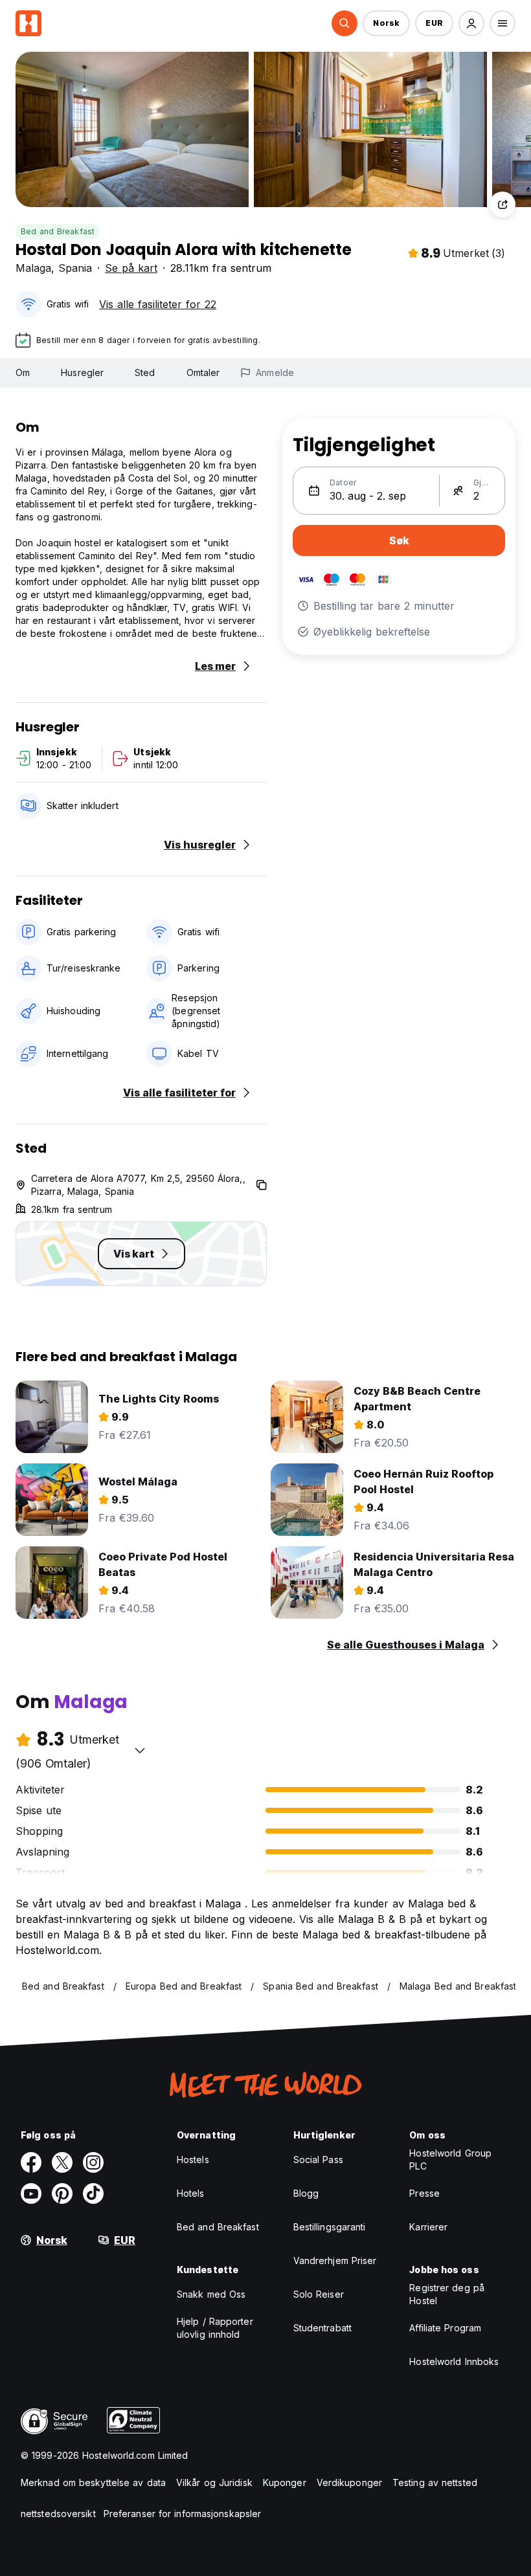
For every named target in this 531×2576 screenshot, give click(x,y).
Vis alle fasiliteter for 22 (158, 304)
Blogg (306, 2193)
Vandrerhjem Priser (335, 2260)
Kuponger (285, 2482)
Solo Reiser (319, 2294)
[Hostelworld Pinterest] (62, 2193)
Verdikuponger (349, 2482)
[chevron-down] (140, 1750)
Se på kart (131, 268)
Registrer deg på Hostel (447, 2294)
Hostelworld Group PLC (450, 2160)
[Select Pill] (345, 23)
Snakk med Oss (211, 2294)
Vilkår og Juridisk (214, 2482)
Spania (75, 268)
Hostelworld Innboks (454, 2361)
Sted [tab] (145, 372)
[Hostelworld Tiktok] (93, 2193)
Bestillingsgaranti (330, 2227)
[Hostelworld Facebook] (31, 2162)
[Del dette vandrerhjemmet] (503, 205)
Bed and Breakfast (58, 231)
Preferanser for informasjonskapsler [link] (183, 2514)
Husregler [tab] (82, 372)
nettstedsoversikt (58, 2514)
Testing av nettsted (435, 2482)
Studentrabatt (322, 2328)
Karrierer (428, 2227)
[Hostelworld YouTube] (31, 2193)
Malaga (33, 268)
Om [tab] (23, 372)
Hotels (191, 2193)
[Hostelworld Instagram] (93, 2162)
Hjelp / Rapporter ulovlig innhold (215, 2328)
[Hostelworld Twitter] (62, 2162)
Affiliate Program (445, 2328)
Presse (424, 2193)
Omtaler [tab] (203, 372)
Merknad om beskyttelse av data (93, 2482)
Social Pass (318, 2160)
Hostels (193, 2160)
